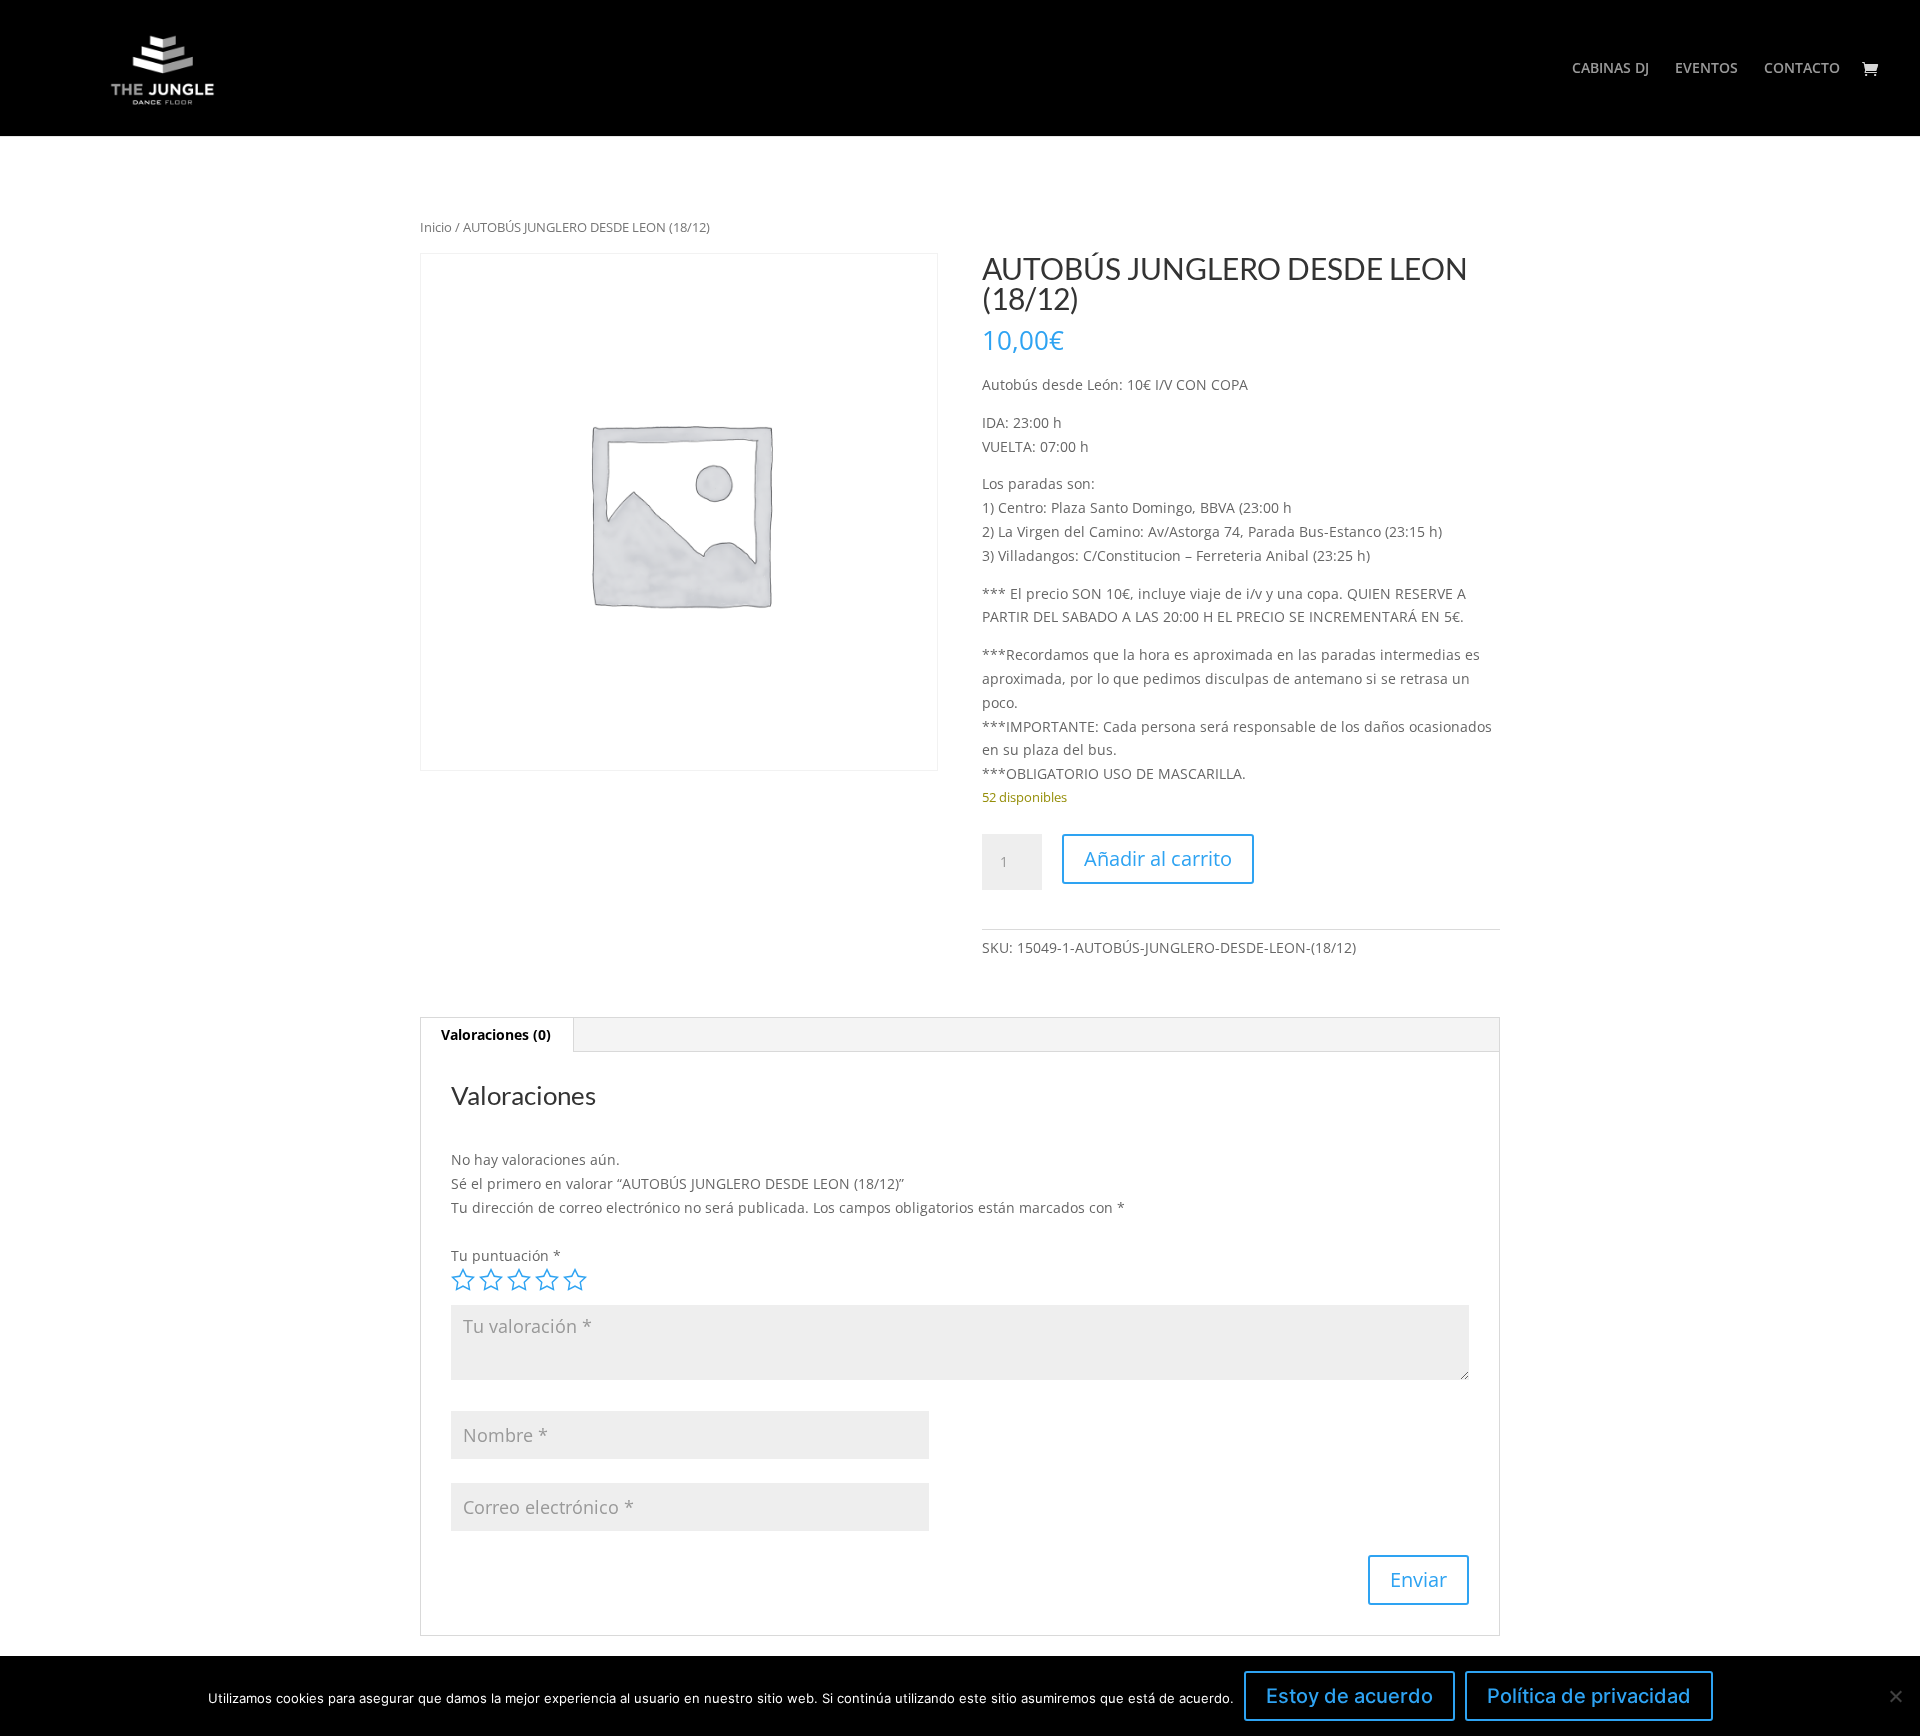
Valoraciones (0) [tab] (496, 1034)
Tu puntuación (506, 1255)
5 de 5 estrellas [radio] (575, 1280)
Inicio (436, 227)
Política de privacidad (1589, 1696)
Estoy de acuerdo (1349, 1696)
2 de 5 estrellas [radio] (491, 1280)
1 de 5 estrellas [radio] (463, 1280)
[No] (1895, 1696)
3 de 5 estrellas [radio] (519, 1280)
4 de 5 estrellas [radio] (547, 1280)
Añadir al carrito (1158, 858)
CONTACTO (1802, 69)
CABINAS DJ (1610, 69)
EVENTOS (1706, 69)
